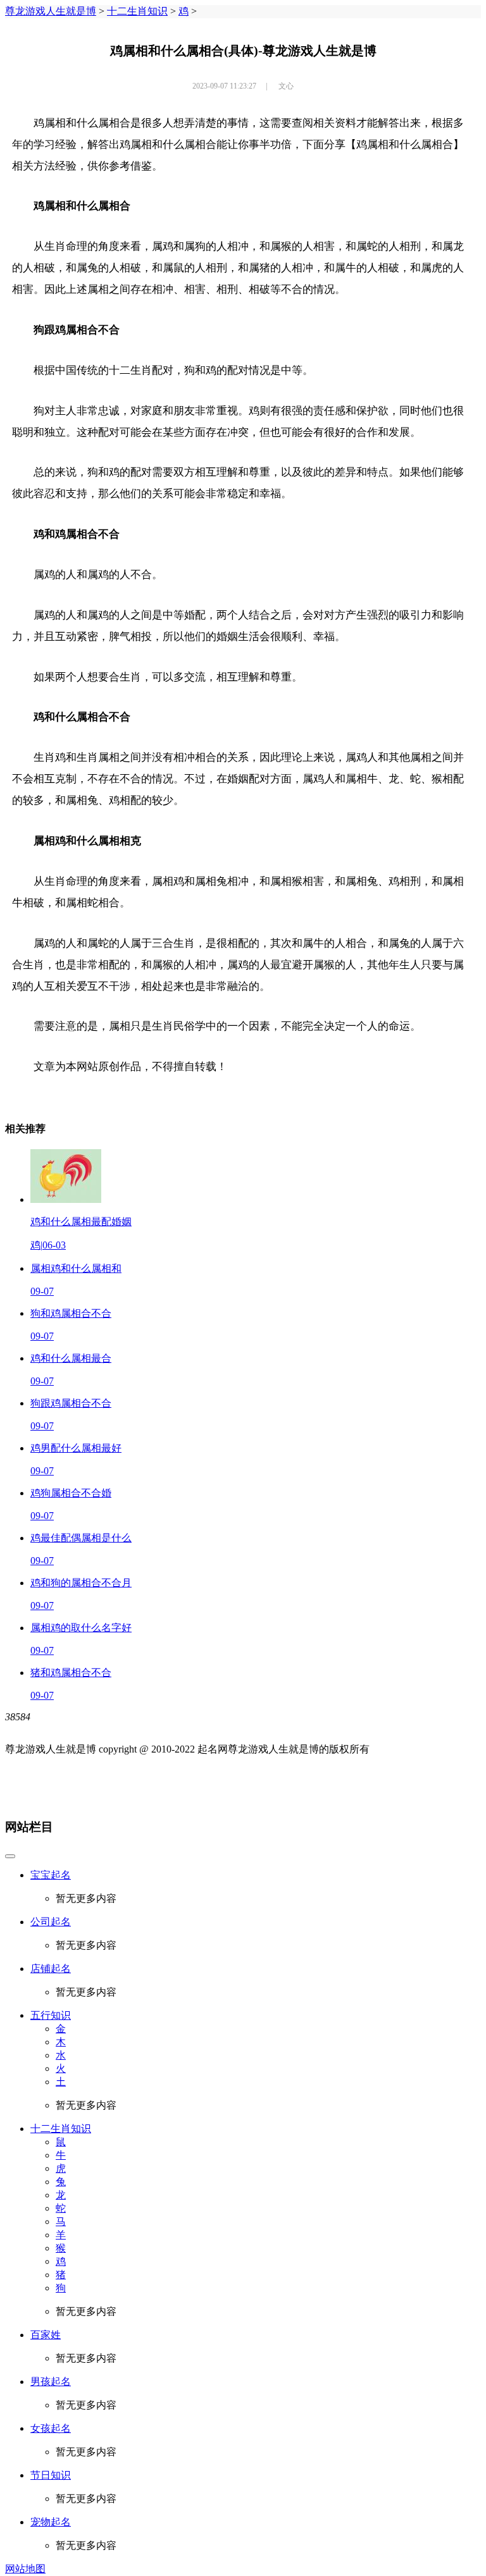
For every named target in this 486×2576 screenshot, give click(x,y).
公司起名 (51, 1922)
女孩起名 (51, 2428)
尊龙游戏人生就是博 (51, 11)
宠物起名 (51, 2522)
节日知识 (51, 2475)
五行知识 (51, 2015)
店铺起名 (51, 1969)
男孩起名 (51, 2382)
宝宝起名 (51, 1875)
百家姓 (46, 2335)
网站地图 (25, 2569)
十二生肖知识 (137, 11)
